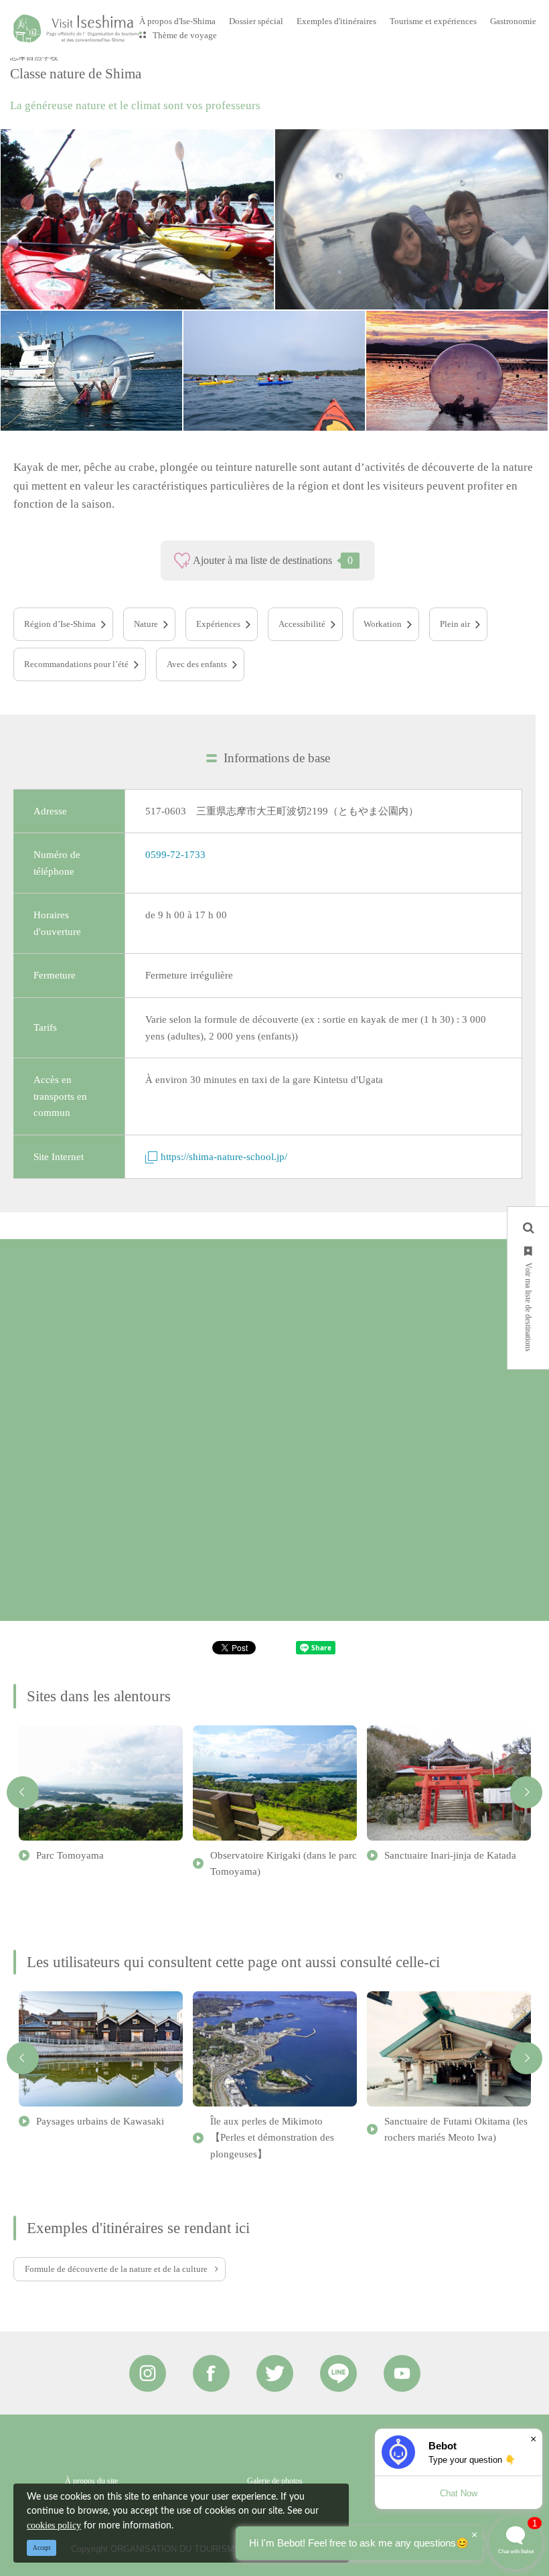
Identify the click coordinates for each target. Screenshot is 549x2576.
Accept (42, 2548)
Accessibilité (302, 624)
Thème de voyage (185, 35)
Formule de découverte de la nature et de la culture (116, 2269)
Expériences (218, 624)
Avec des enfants (197, 664)
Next (526, 1792)
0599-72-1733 (175, 854)
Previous (23, 1792)
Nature (146, 624)
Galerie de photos (275, 2481)
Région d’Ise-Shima (60, 624)
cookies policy (54, 2525)
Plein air (455, 624)
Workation (383, 624)
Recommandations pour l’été (76, 664)
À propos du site (91, 2481)
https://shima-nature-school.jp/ (224, 1156)
